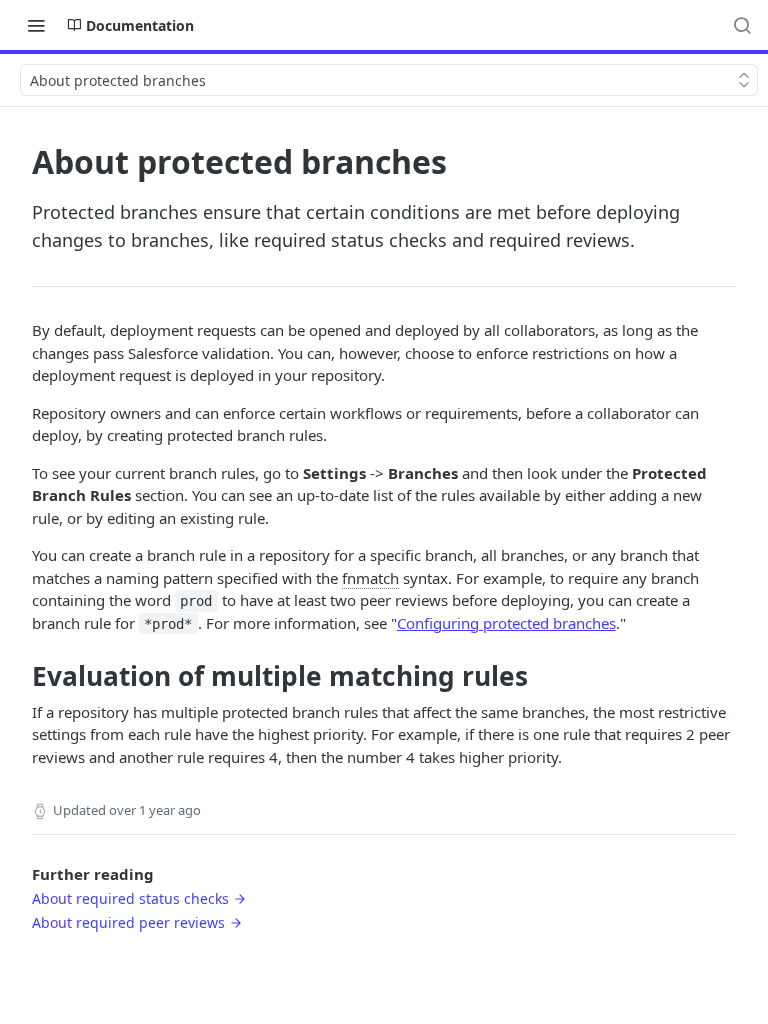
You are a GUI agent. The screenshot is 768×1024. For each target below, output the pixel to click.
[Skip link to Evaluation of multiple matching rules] (18, 676)
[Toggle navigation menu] (36, 25)
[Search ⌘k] (742, 25)
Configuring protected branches (506, 623)
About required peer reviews (128, 922)
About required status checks (130, 898)
